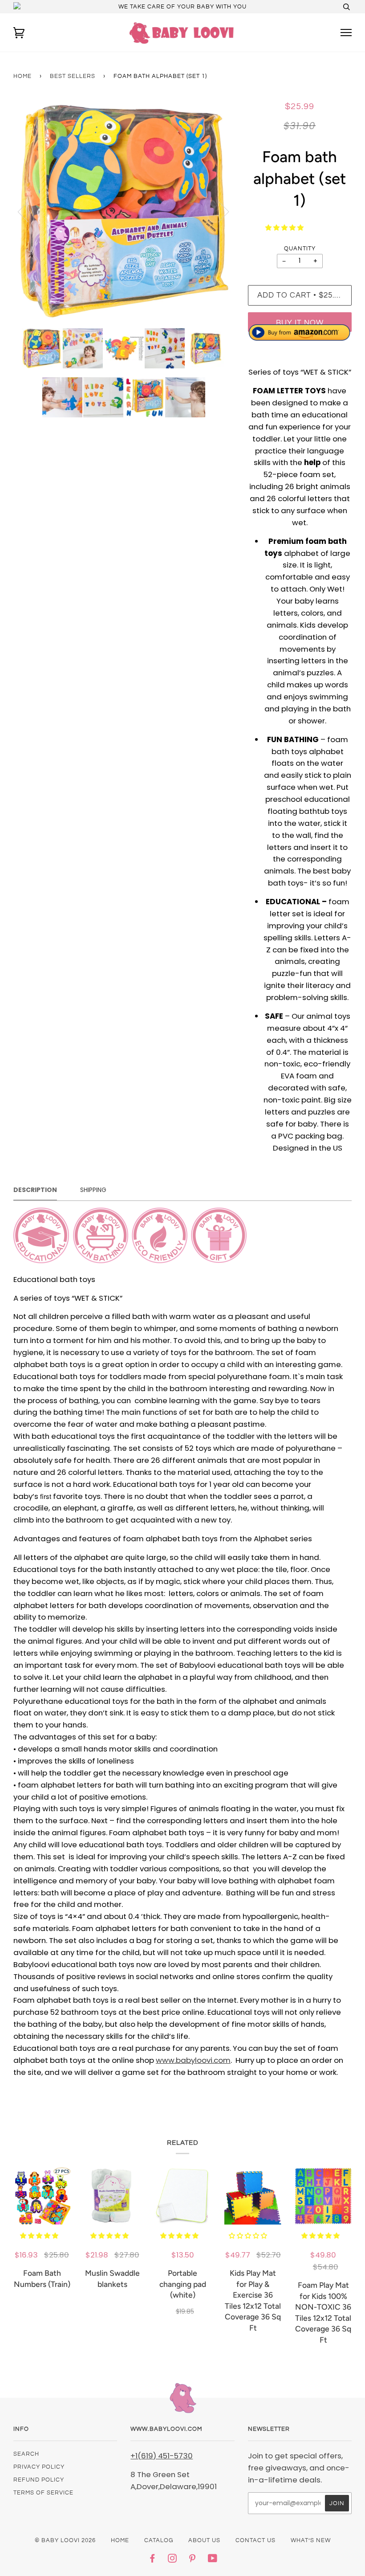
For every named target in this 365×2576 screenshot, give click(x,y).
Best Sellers (73, 76)
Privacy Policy (39, 2467)
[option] (124, 211)
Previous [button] (28, 211)
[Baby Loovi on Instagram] (172, 2560)
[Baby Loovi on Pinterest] (193, 2560)
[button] (285, 228)
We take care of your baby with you (182, 7)
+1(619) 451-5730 (162, 2456)
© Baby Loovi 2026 (65, 2540)
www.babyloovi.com (193, 2060)
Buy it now (300, 323)
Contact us (255, 2540)
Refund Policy (39, 2480)
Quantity (300, 249)
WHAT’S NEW (311, 2540)
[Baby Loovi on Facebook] (152, 2560)
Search (26, 2454)
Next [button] (218, 211)
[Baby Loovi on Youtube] (213, 2560)
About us (204, 2540)
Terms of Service (43, 2493)
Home (22, 76)
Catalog (159, 2540)
